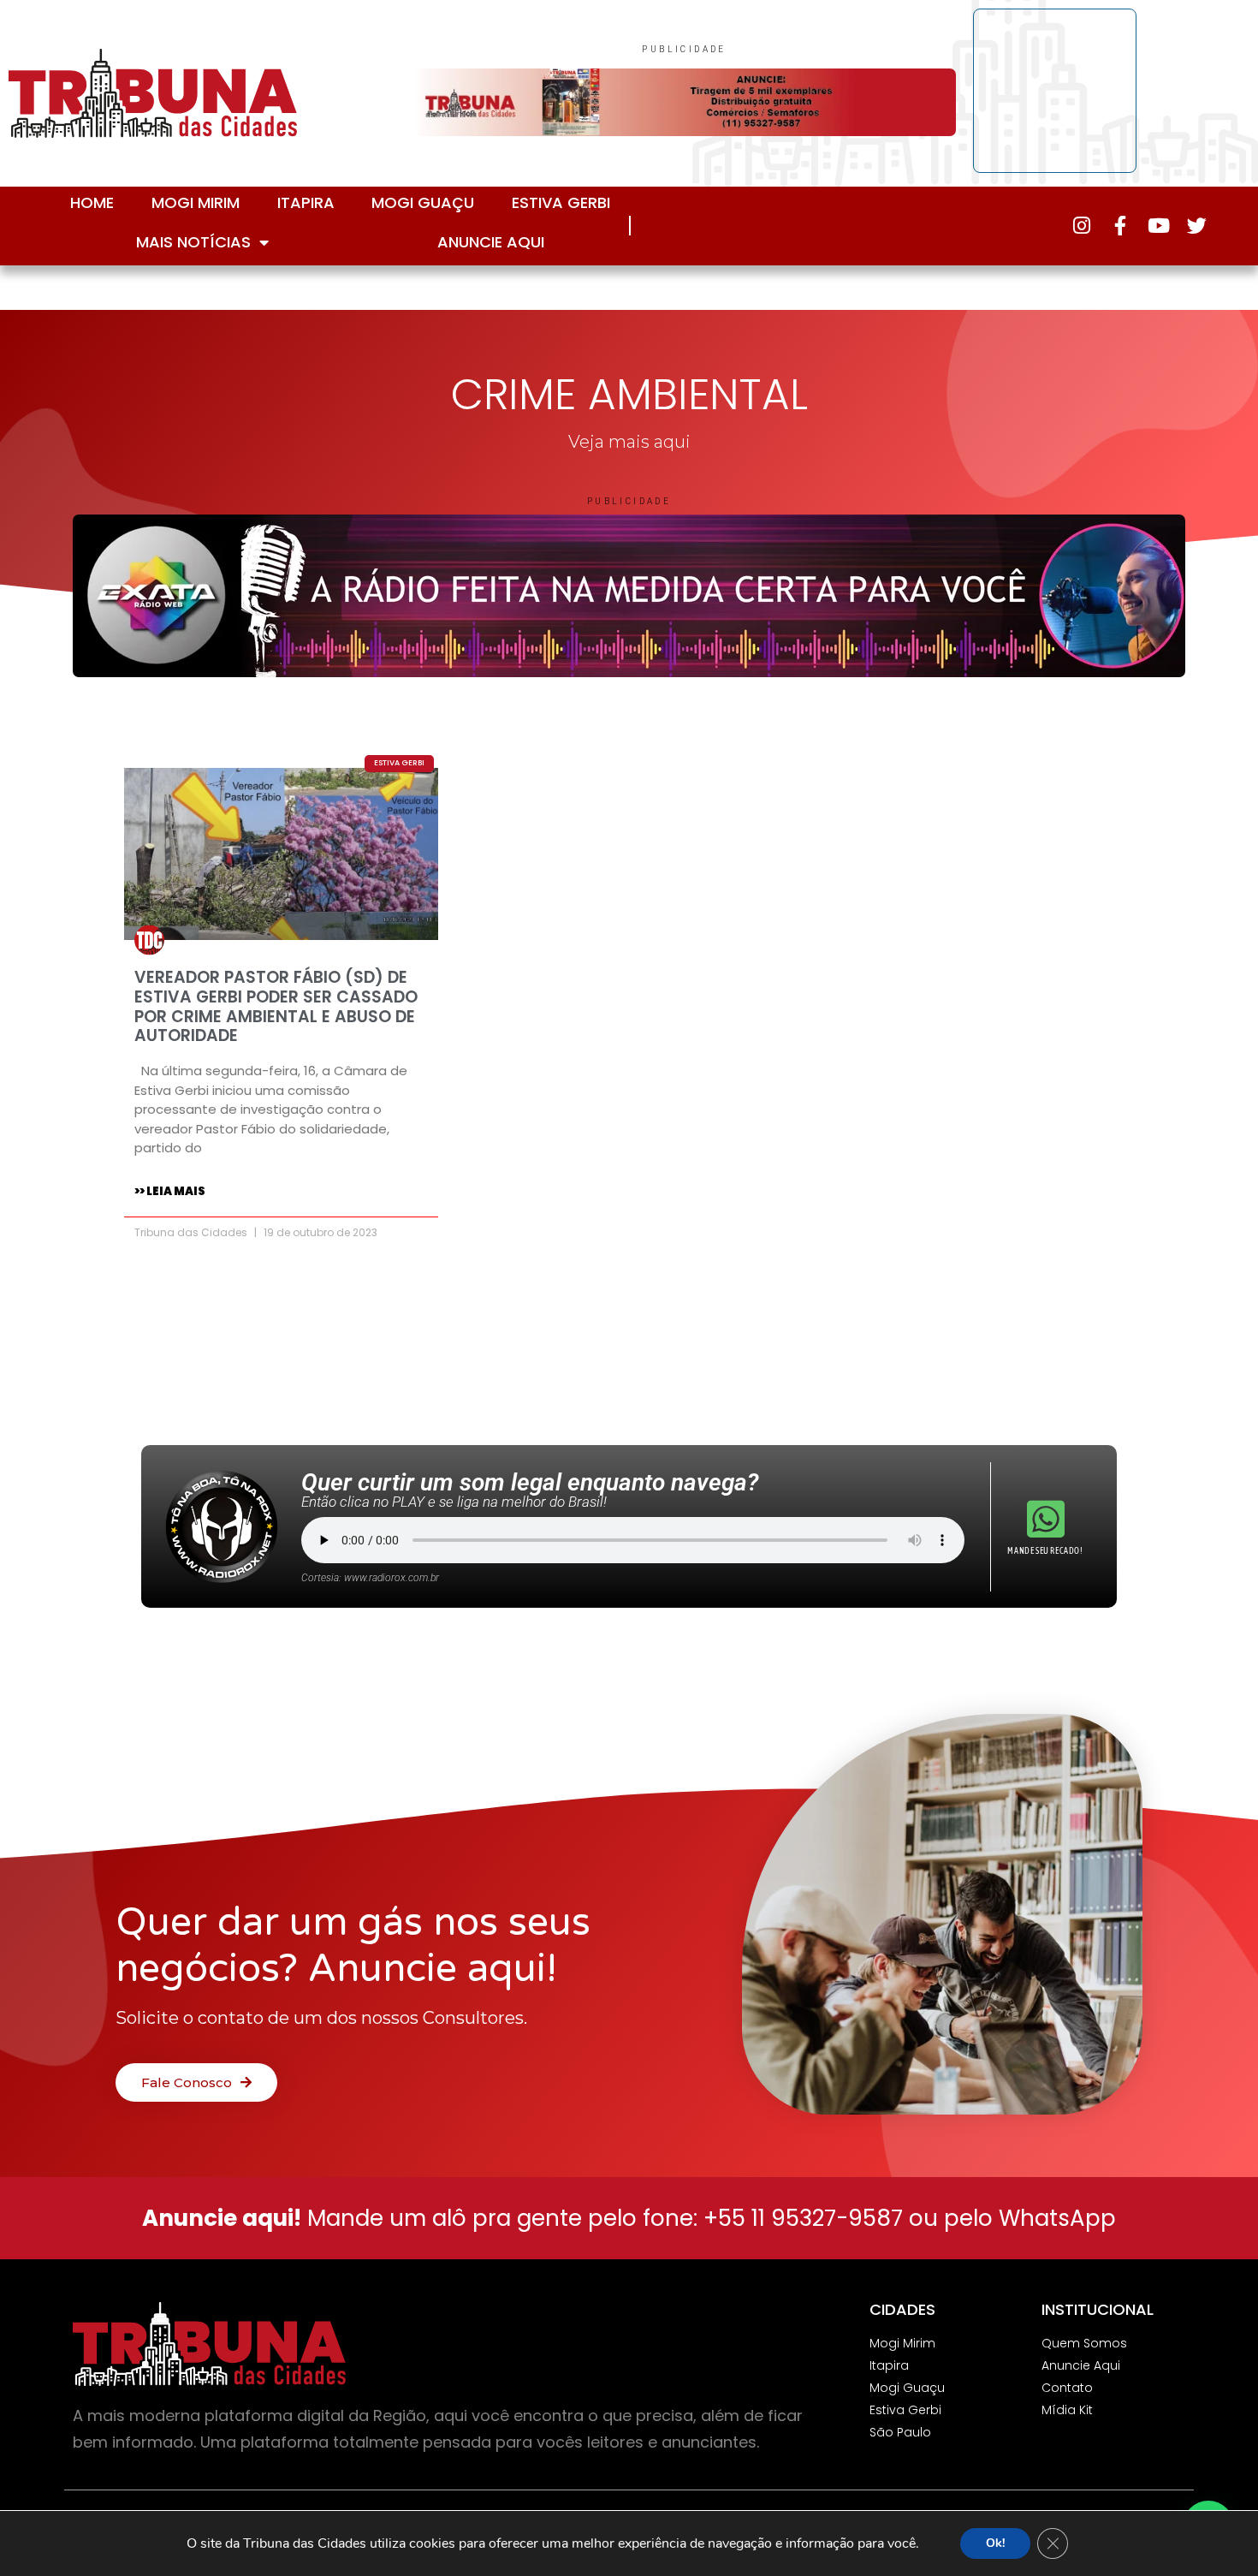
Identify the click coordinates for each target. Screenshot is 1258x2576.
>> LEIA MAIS (170, 1191)
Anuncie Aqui (491, 242)
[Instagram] (1081, 226)
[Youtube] (1158, 226)
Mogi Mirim (196, 202)
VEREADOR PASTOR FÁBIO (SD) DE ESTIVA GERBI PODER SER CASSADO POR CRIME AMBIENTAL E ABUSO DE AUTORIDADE (276, 1006)
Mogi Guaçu (423, 202)
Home (92, 202)
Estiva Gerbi (561, 202)
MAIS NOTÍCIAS (193, 242)
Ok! (995, 2543)
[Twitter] (1197, 226)
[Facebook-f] (1120, 226)
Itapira (306, 202)
